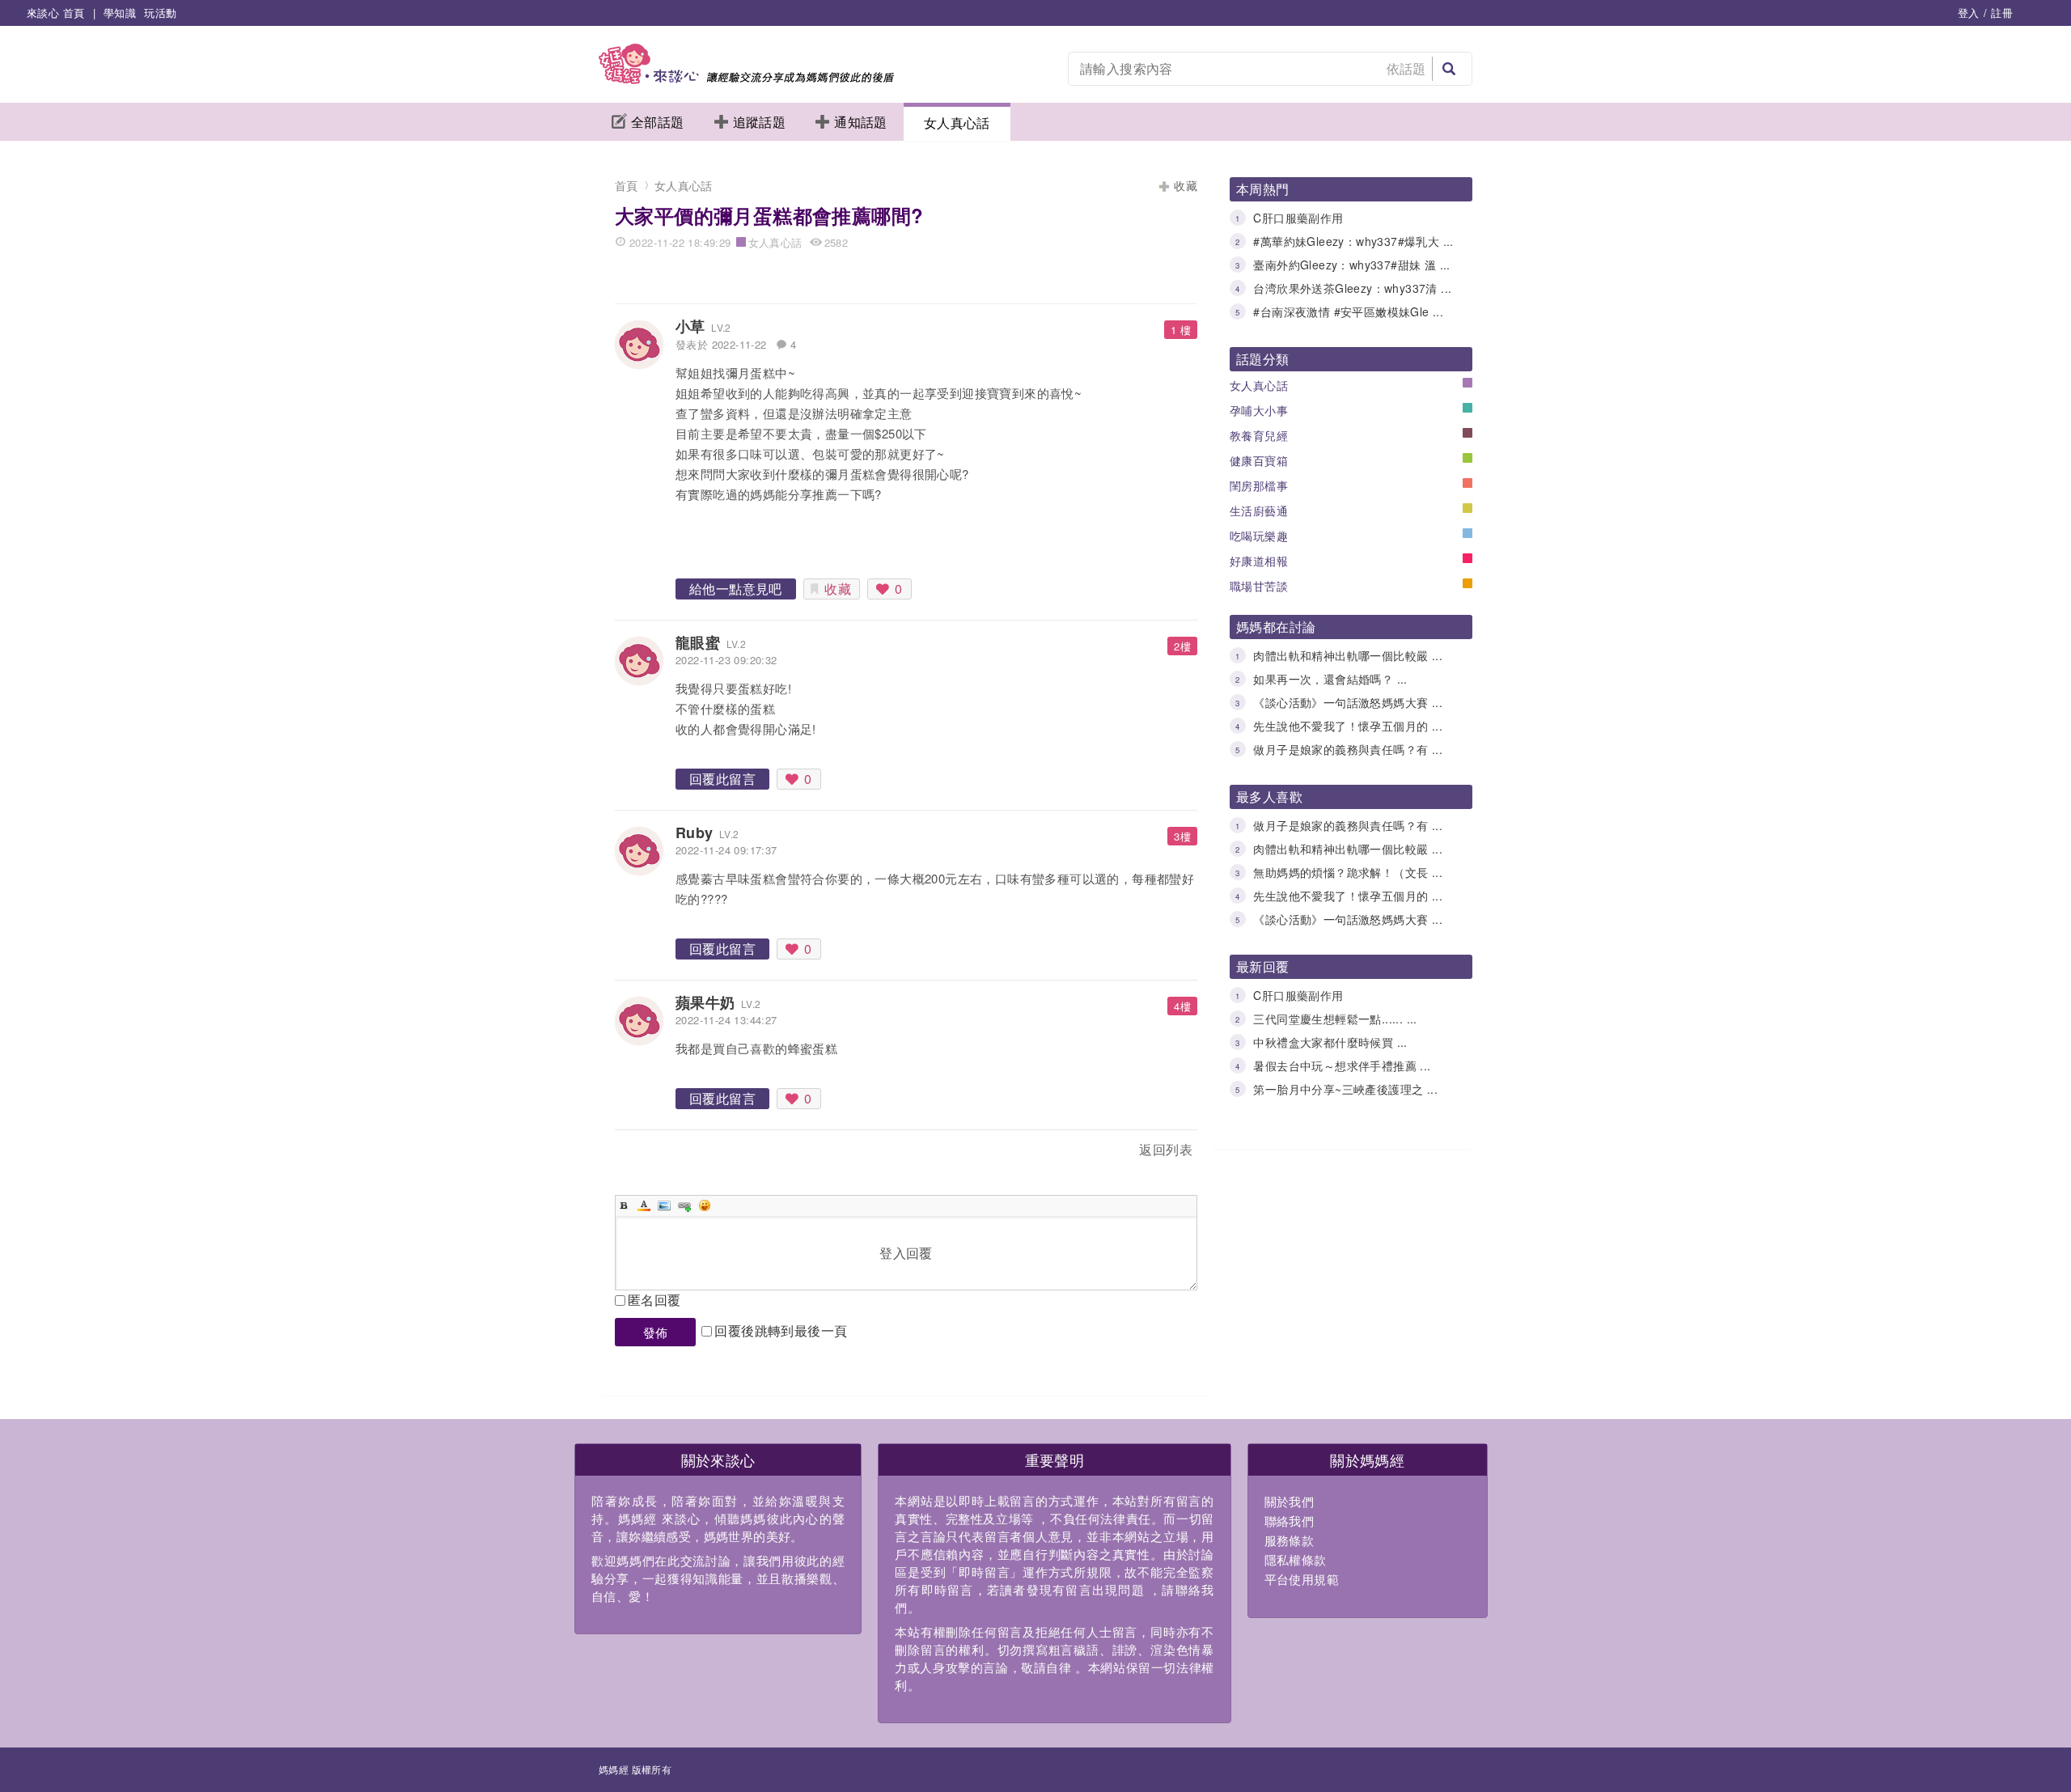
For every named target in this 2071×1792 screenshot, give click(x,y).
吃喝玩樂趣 (1259, 536)
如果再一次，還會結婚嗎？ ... (1330, 679)
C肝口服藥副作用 (1298, 218)
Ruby (695, 832)
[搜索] (1449, 69)
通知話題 (861, 122)
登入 (1969, 13)
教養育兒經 (1259, 435)
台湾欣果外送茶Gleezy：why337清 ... (1352, 288)
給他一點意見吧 (736, 589)
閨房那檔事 (1259, 485)
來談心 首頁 (55, 13)
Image (664, 1205)
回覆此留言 (722, 779)
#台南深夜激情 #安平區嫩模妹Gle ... (1348, 311)
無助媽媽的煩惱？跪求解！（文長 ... (1348, 872)
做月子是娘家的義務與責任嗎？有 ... (1348, 749)
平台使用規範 (1302, 1579)
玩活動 (160, 13)
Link (684, 1205)
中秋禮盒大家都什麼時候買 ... (1330, 1042)
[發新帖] (650, 1152)
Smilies (705, 1205)
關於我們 (1290, 1501)
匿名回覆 (654, 1300)
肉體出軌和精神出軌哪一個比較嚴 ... (1348, 655)
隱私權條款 (1296, 1559)
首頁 (627, 185)
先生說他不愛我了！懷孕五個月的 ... (1348, 726)
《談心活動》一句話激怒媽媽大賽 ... (1348, 702)
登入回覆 (906, 1253)
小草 (690, 326)
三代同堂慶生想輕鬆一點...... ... (1335, 1019)
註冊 (2002, 13)
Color (644, 1205)
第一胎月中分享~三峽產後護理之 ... (1345, 1089)
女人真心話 (957, 123)
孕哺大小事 (1259, 410)
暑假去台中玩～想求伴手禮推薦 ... (1342, 1065)
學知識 (120, 13)
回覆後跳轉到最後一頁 (781, 1330)
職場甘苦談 (1259, 586)
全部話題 (658, 122)
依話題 (1406, 68)
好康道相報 (1259, 561)
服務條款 (1290, 1540)
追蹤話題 (760, 122)
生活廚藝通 (1259, 510)
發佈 (656, 1332)
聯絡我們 (1290, 1521)
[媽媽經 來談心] (746, 79)
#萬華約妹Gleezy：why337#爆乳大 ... (1353, 241)
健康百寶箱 (1259, 460)
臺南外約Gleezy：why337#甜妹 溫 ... (1351, 265)
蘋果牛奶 (705, 1002)
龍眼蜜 (698, 642)
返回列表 (1166, 1149)
